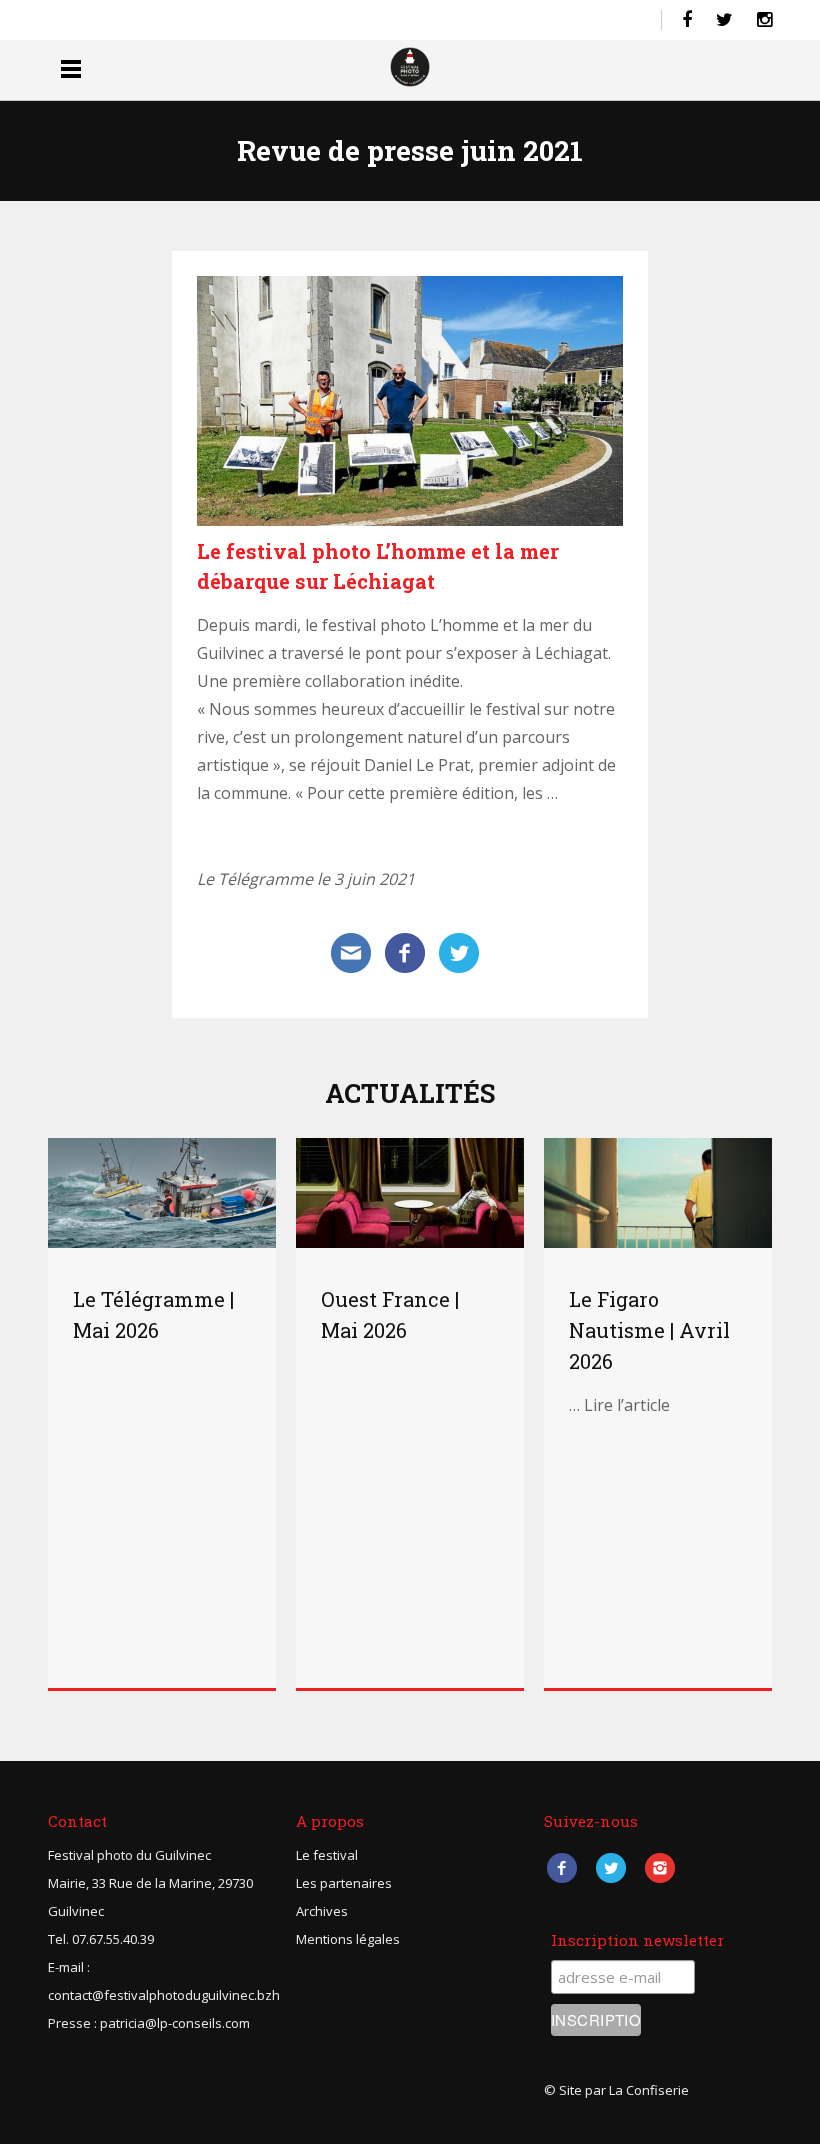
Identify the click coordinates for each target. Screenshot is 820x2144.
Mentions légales (348, 1939)
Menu (70, 68)
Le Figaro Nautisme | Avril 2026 (649, 1330)
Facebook (561, 1867)
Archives (322, 1911)
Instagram (659, 1867)
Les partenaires (344, 1883)
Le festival (327, 1855)
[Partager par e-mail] (351, 951)
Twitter (610, 1867)
